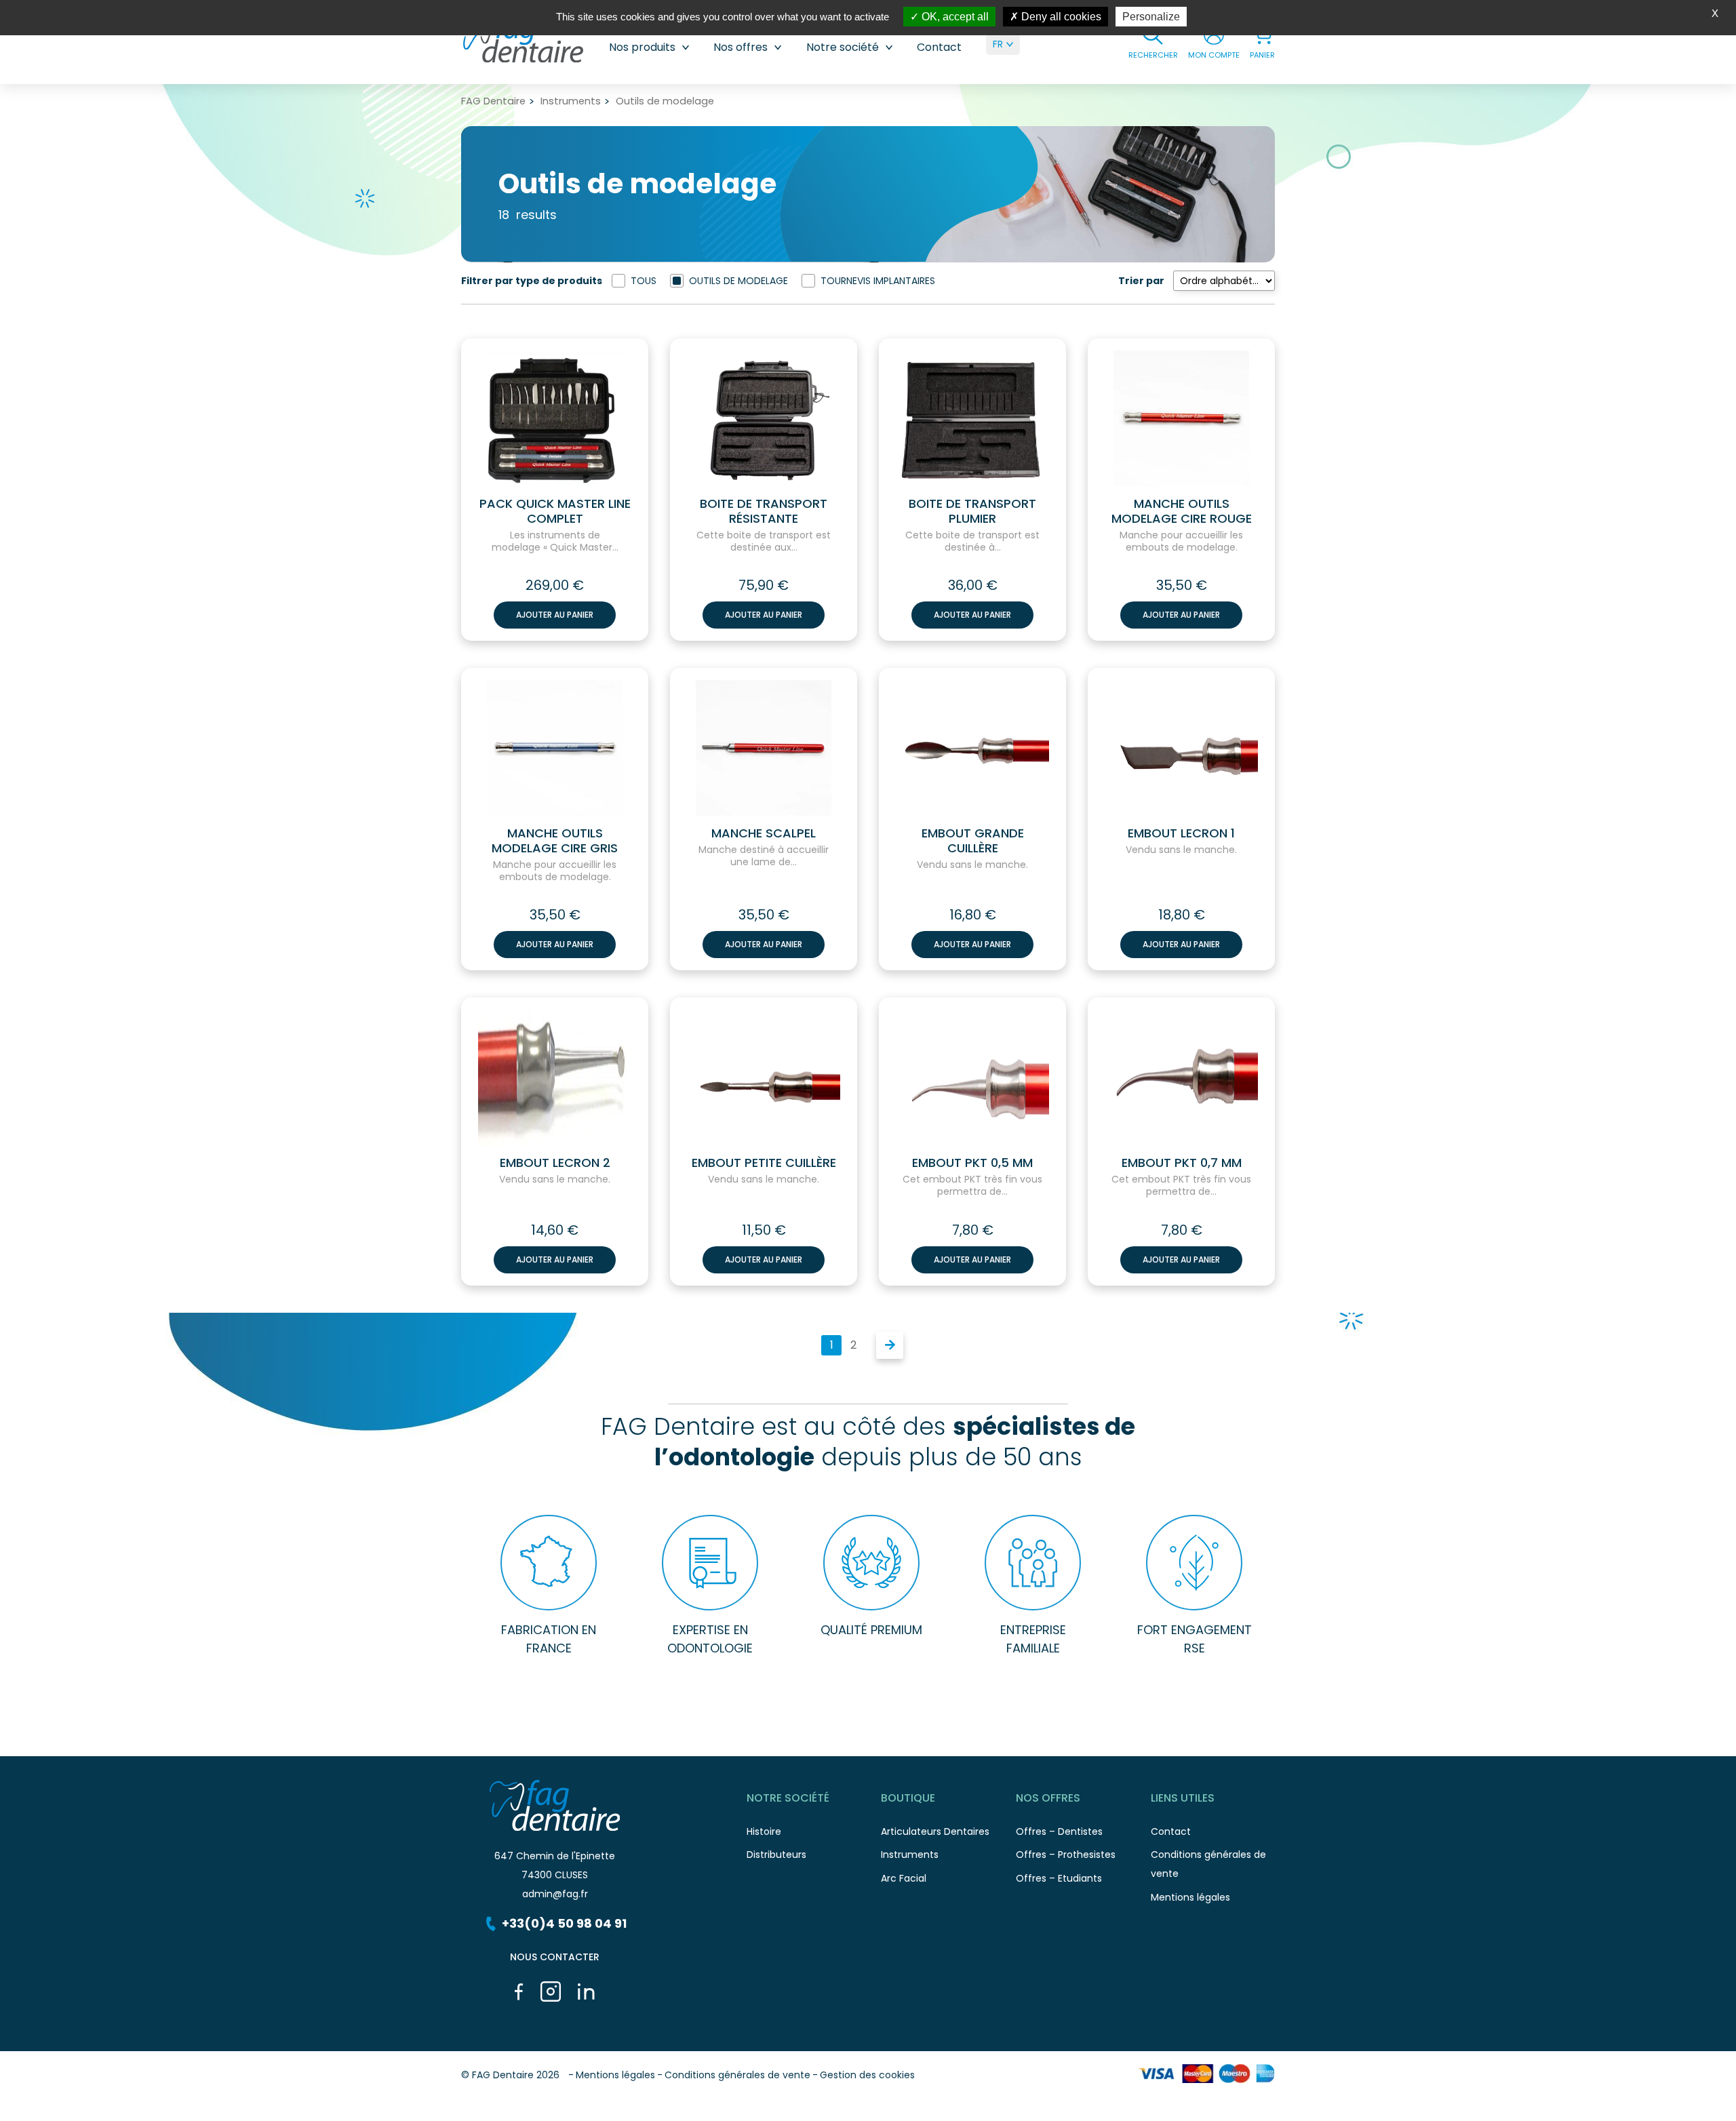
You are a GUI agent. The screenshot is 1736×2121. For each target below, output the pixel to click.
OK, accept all (954, 17)
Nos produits (642, 47)
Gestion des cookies (867, 2075)
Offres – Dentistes (1059, 1831)
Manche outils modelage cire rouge (1182, 511)
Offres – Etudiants (1059, 1878)
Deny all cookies (1060, 17)
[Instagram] (551, 1991)
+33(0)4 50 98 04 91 (564, 1923)
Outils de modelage (738, 281)
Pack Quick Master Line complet (555, 511)
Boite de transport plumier (972, 511)
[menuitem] (1003, 44)
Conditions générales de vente (737, 2075)
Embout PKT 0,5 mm (972, 1163)
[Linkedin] (586, 1991)
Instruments (571, 101)
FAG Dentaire (493, 101)
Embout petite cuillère (764, 1163)
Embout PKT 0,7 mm (1182, 1163)
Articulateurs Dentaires (935, 1831)
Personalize (1151, 17)
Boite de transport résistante (764, 511)
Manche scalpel (764, 833)
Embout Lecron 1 (1181, 833)
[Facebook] (519, 1991)
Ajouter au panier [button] (555, 615)
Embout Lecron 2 (555, 1163)
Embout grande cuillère (973, 841)
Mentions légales (1190, 1897)
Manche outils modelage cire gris (555, 841)
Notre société (843, 47)
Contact (939, 47)
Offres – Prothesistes (1066, 1855)
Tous (644, 281)
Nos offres (741, 47)
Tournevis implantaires (878, 281)
